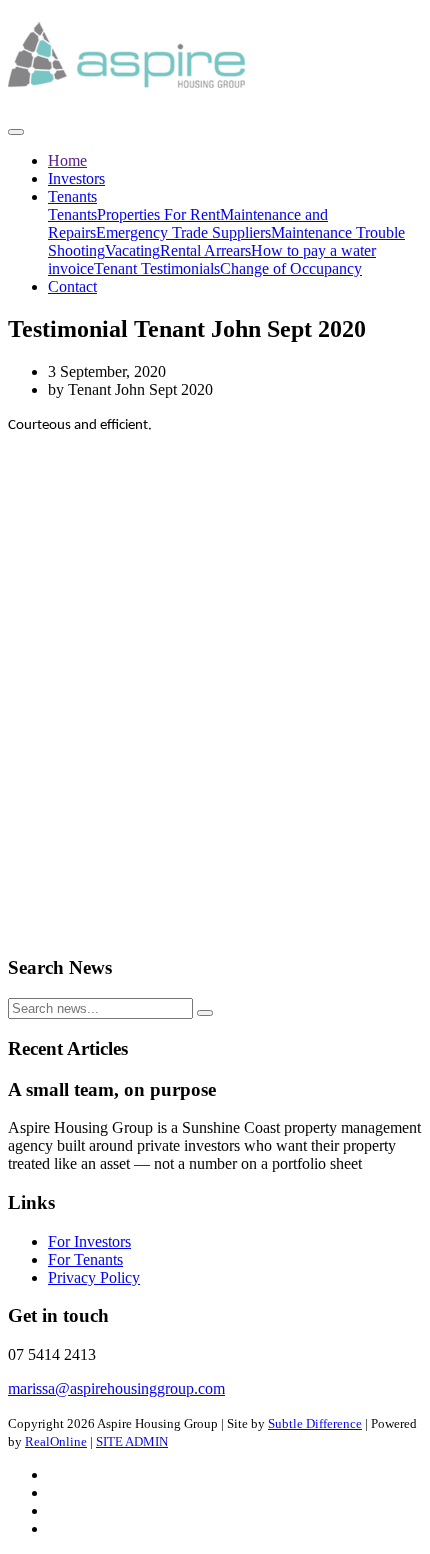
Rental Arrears (205, 250)
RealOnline (56, 1441)
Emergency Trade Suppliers (183, 232)
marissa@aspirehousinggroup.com (116, 1388)
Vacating (132, 250)
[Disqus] (215, 685)
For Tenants (85, 1259)
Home (67, 160)
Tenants (72, 196)
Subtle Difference (315, 1423)
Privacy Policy (94, 1277)
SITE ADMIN (132, 1441)
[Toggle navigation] (16, 132)
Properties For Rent (158, 214)
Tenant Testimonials (157, 268)
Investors (76, 178)
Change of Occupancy (291, 268)
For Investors (89, 1241)
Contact (72, 286)
